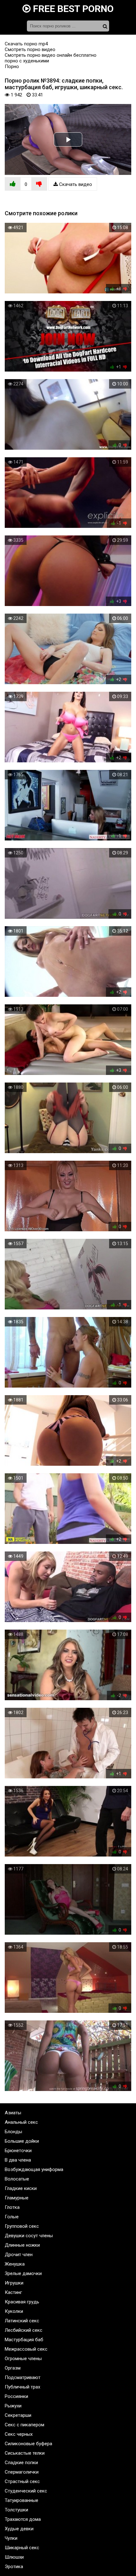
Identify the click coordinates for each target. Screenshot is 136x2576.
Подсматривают (23, 2377)
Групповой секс (22, 2226)
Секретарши (18, 2415)
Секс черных (19, 2434)
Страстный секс (22, 2481)
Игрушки (14, 2283)
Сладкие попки (21, 2463)
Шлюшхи (14, 2557)
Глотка (12, 2207)
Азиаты (13, 2113)
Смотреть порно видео (30, 49)
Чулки (11, 2538)
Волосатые (17, 2179)
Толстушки (16, 2510)
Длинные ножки (22, 2245)
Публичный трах (22, 2387)
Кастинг (13, 2292)
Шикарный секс (22, 2548)
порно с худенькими (27, 61)
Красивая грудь (22, 2302)
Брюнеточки (18, 2151)
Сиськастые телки (25, 2453)
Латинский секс (22, 2321)
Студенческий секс (26, 2491)
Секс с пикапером (25, 2425)
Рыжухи (13, 2406)
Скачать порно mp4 (26, 44)
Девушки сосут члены (29, 2236)
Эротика (14, 2567)
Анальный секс (21, 2122)
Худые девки (19, 2529)
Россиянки (16, 2396)
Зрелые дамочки (23, 2273)
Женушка (15, 2264)
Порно (12, 66)
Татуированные (22, 2500)
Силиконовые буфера (28, 2444)
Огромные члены (23, 2359)
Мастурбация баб (24, 2340)
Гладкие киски (21, 2188)
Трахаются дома (23, 2519)
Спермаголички (22, 2472)
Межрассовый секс (26, 2349)
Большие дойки (22, 2141)
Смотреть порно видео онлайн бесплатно (51, 55)
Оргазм (13, 2368)
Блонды (13, 2132)
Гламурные (17, 2198)
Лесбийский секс (24, 2330)
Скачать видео (75, 184)
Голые (12, 2217)
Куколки (14, 2311)
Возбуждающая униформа (34, 2169)
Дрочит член (19, 2255)
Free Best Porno (72, 9)
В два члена (18, 2160)
